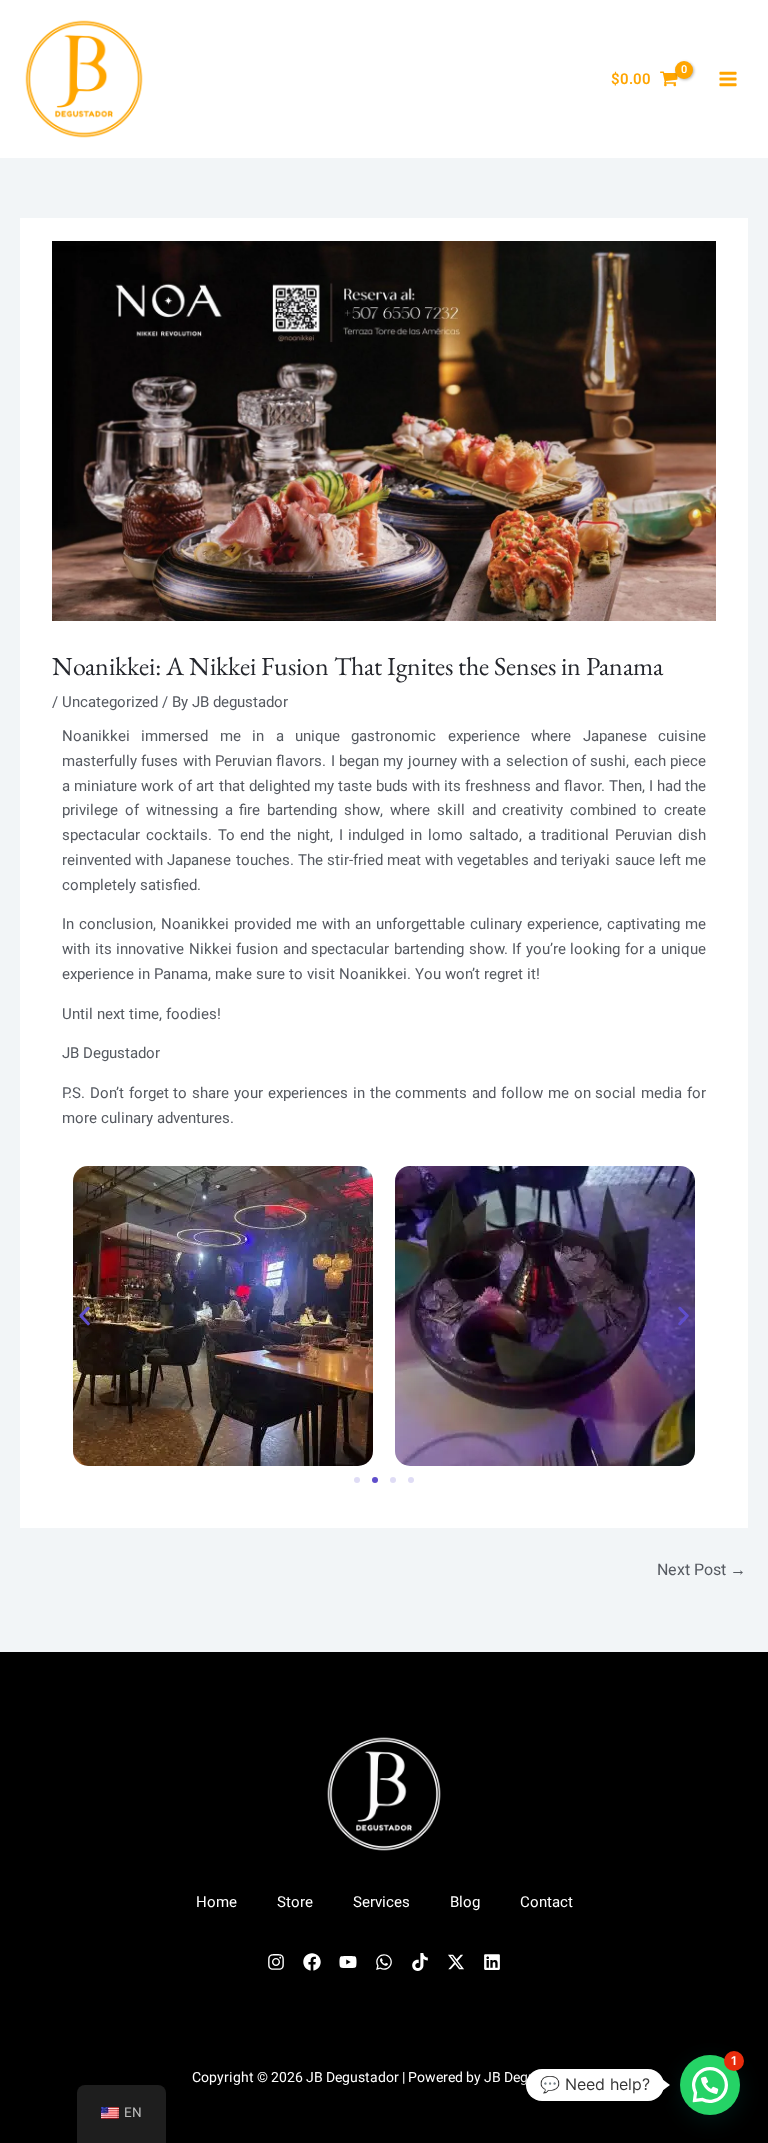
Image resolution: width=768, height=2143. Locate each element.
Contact (546, 1902)
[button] (84, 1315)
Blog (465, 1902)
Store (295, 1902)
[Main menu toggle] (727, 79)
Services (381, 1902)
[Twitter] (456, 1962)
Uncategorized (110, 702)
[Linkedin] (492, 1962)
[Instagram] (276, 1962)
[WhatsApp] (384, 1962)
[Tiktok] (420, 1962)
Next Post (701, 1570)
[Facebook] (312, 1962)
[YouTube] (348, 1962)
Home (216, 1902)
